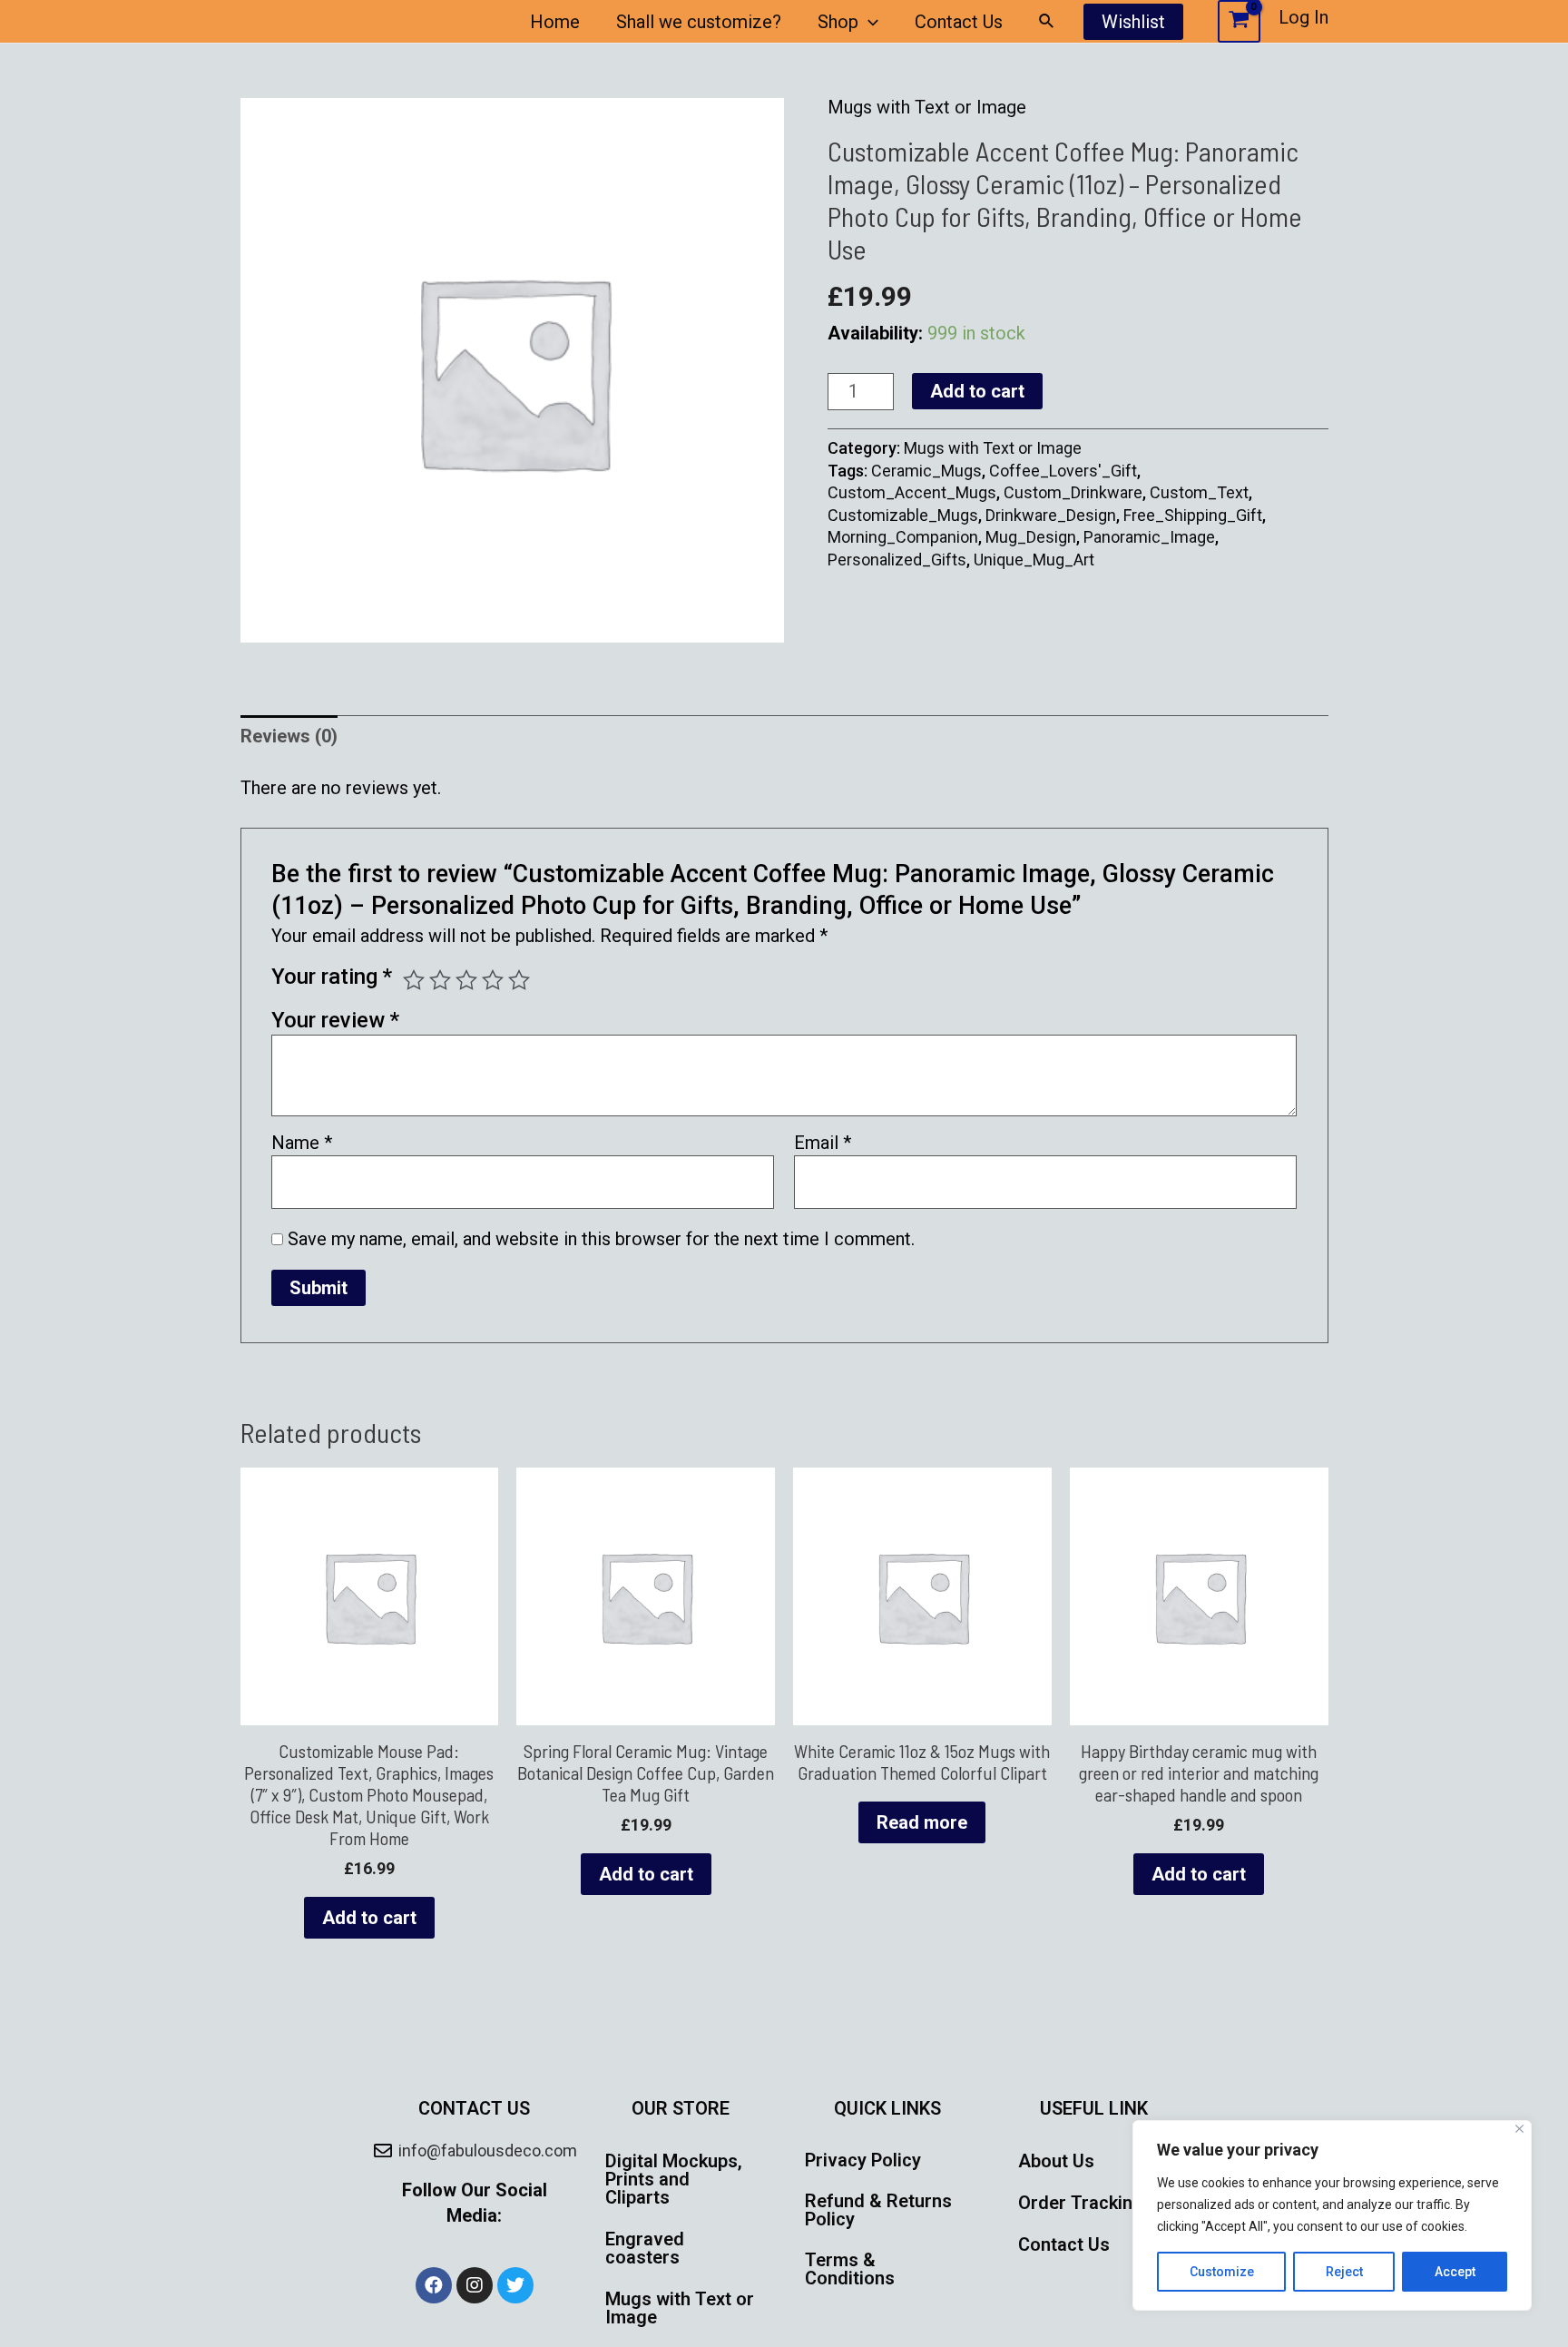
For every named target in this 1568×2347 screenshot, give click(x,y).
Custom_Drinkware (1073, 492)
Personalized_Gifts (897, 560)
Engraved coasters (645, 2248)
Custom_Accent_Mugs (912, 492)
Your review (335, 1020)
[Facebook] (434, 2285)
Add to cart (977, 391)
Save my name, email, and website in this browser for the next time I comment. (601, 1239)
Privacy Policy (863, 2160)
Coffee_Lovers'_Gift (1063, 471)
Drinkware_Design (1051, 515)
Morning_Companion (903, 537)
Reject (1344, 2272)
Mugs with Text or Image (927, 107)
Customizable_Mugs (903, 515)
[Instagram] (475, 2285)
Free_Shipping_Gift (1193, 515)
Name (302, 1143)
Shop (838, 22)
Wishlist (1133, 22)
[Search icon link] (1047, 21)
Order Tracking (1081, 2203)
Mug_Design (1031, 537)
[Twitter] (515, 2285)
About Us (1056, 2161)
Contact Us (959, 22)
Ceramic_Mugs (926, 471)
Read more (922, 1822)
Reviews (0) (289, 736)
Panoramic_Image (1149, 537)
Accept (1455, 2272)
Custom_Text (1199, 492)
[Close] (1519, 2129)
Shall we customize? (699, 22)
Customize (1222, 2272)
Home (555, 22)
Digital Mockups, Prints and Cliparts (674, 2179)
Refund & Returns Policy (878, 2210)
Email (823, 1143)
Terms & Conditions (850, 2269)
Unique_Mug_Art (1034, 560)
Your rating (332, 977)
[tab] (289, 737)
